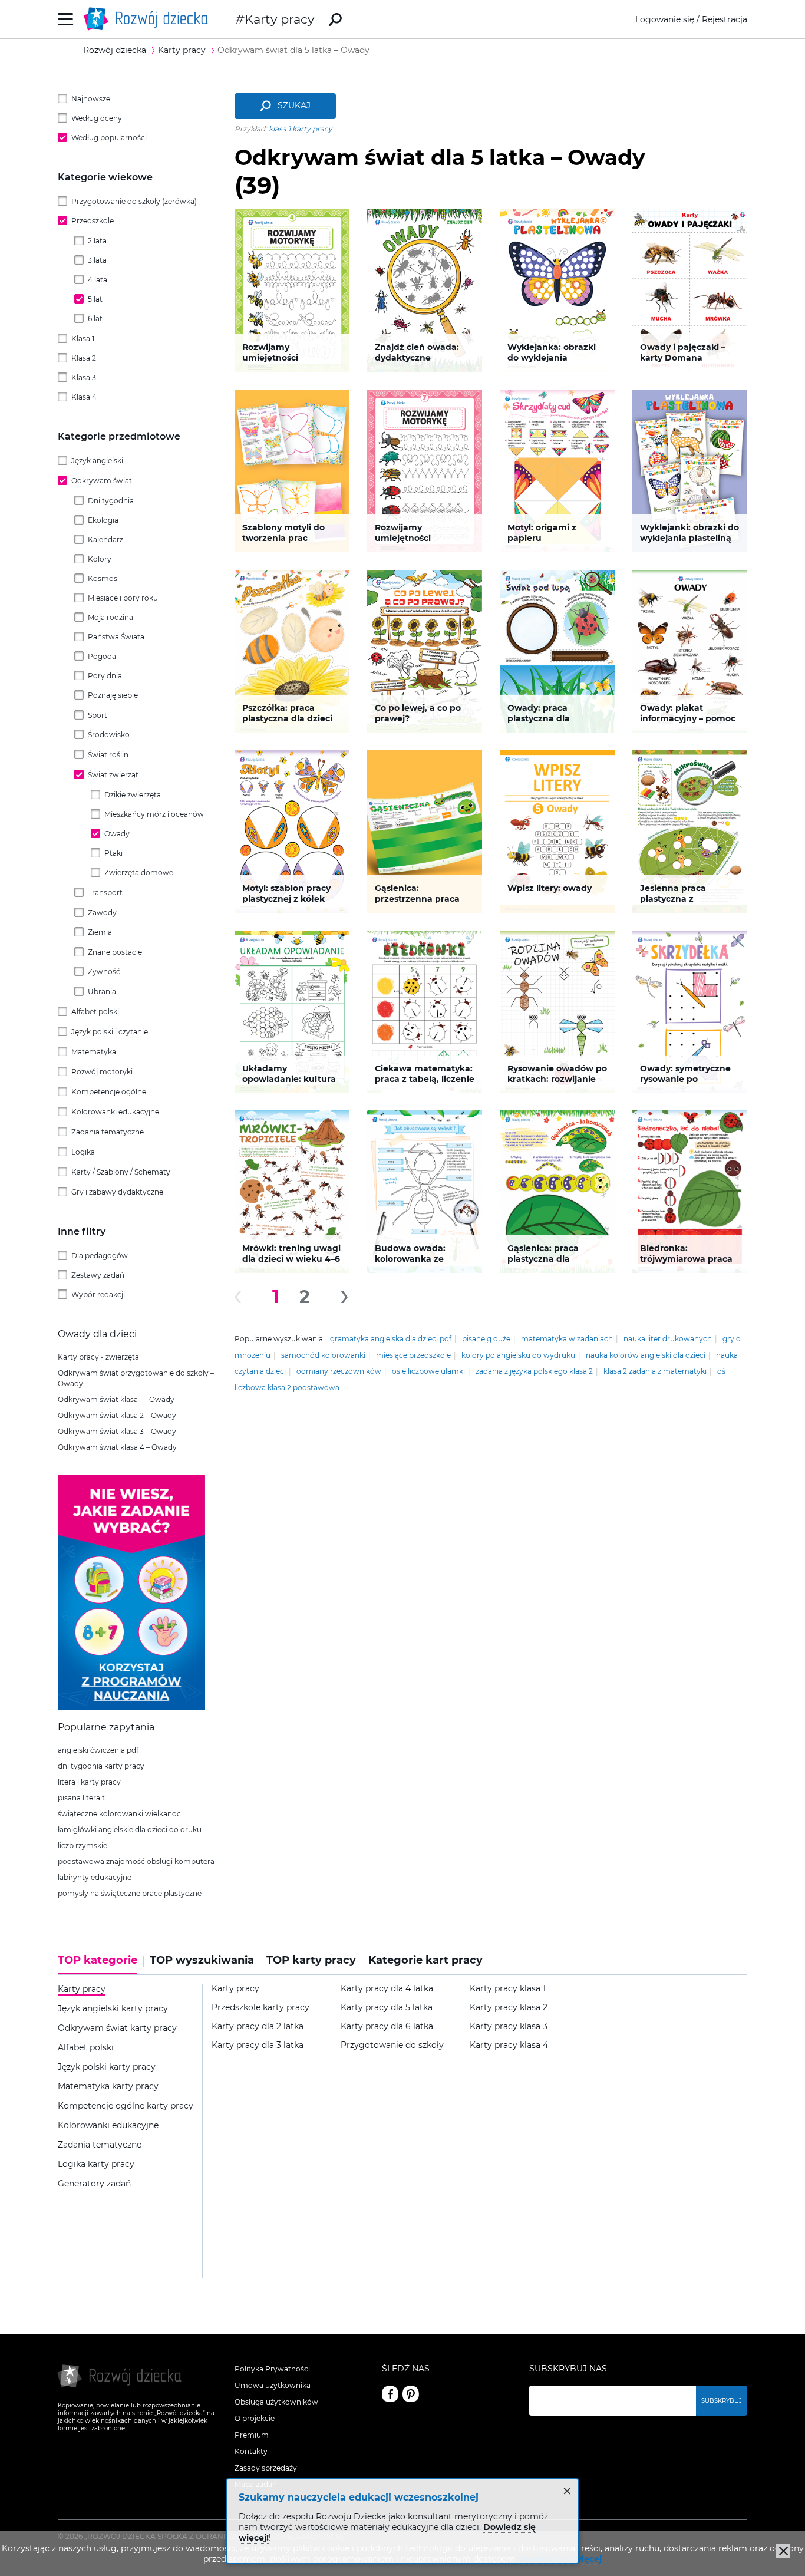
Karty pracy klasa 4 (509, 2045)
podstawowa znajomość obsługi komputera (136, 1861)
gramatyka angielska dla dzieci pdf (391, 1339)
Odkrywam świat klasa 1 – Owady (116, 1399)
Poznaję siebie (113, 695)
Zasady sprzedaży (266, 2468)
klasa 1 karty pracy (301, 129)
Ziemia (100, 932)
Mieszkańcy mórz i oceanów (154, 814)
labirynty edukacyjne (95, 1877)
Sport (98, 715)
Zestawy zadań (98, 1275)
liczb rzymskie (83, 1846)
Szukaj (294, 105)
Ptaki (113, 853)
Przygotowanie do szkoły (392, 2045)
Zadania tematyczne (108, 1132)
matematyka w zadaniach (567, 1339)
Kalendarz (105, 540)
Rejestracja (725, 19)
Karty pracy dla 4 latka (387, 1989)
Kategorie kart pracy (425, 1960)
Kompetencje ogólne (109, 1092)
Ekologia (103, 520)
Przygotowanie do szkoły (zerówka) (134, 201)
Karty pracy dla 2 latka (258, 2026)
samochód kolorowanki (323, 1355)
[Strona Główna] (149, 19)
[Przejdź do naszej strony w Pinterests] (411, 2394)
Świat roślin (108, 755)
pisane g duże (486, 1339)
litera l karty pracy (89, 1782)
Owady (117, 834)
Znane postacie (115, 952)
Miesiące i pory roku (123, 598)
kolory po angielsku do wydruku (518, 1355)
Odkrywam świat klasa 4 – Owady (117, 1447)
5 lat (95, 299)
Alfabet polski (95, 1012)
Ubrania (102, 992)
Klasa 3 (84, 377)
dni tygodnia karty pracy (101, 1766)
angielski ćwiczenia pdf (98, 1750)
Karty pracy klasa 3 (509, 2026)
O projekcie (255, 2418)
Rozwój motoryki (102, 1072)
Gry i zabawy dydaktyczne (117, 1192)
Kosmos (103, 578)
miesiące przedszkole (413, 1355)
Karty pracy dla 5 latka (387, 2008)
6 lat (95, 319)
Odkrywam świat (102, 481)
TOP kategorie (98, 1960)
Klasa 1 (83, 339)
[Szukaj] (335, 19)
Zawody (102, 913)
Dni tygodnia (111, 501)
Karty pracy (279, 19)
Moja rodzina (110, 617)
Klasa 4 (84, 397)
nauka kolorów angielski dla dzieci (646, 1355)
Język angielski (97, 461)
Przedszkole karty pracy (260, 2008)
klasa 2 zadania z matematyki (655, 1371)
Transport (105, 893)
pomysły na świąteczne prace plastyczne (130, 1893)
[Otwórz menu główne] (66, 19)
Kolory (100, 559)
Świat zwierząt (113, 775)
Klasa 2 (84, 358)
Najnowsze (91, 99)
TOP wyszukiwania (202, 1960)
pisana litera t (81, 1798)
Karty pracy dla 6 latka (387, 2026)
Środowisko (109, 735)
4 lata (98, 280)
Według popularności (109, 138)
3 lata (97, 260)
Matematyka (94, 1052)
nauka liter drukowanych (668, 1339)
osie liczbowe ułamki (428, 1371)
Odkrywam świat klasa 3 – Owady (117, 1431)
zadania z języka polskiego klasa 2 (534, 1371)
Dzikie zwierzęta (133, 795)
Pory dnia (105, 676)
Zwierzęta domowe (139, 873)
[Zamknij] (783, 2551)
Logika (83, 1152)
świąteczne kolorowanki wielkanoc (119, 1814)
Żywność (104, 972)
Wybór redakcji (98, 1294)
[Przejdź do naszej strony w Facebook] (390, 2394)
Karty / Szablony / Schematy (121, 1172)
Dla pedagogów (100, 1256)
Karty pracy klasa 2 (509, 2008)
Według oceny (97, 118)
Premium (252, 2435)
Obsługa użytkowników (276, 2402)
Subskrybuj (722, 2401)
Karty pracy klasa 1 (508, 1989)
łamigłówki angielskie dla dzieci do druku (130, 1830)
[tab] (101, 1964)
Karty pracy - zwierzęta (98, 1357)
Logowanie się (665, 19)
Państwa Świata (116, 637)
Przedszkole (93, 221)
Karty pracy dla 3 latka (258, 2045)
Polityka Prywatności (272, 2369)
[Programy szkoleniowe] (131, 1707)
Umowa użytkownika (273, 2385)
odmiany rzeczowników (339, 1371)
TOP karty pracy (311, 1960)
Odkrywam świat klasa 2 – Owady (117, 1415)
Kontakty (251, 2451)
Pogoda (102, 656)
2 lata (97, 241)
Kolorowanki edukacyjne (115, 1112)
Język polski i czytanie (110, 1032)
